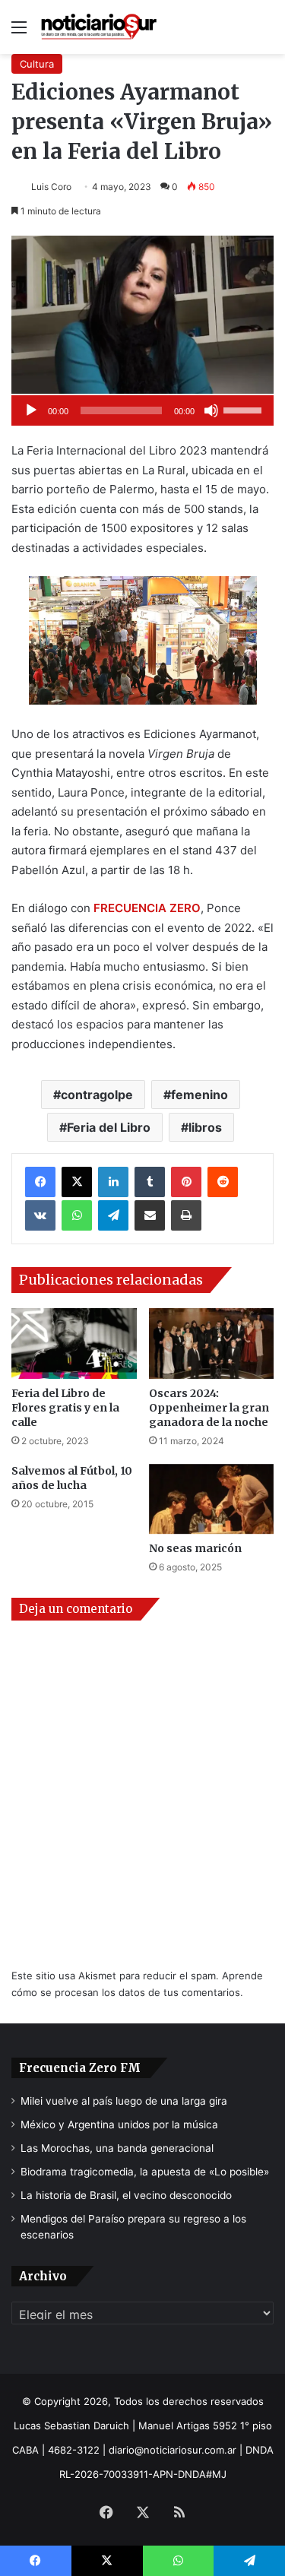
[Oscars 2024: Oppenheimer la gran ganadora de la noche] (212, 1343)
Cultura (37, 64)
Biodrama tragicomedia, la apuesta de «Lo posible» (145, 2172)
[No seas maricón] (212, 1499)
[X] (77, 1182)
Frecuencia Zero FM (80, 2068)
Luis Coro (51, 187)
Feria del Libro (109, 1127)
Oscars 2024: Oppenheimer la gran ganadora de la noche (209, 1408)
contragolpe (97, 1095)
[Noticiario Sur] (99, 27)
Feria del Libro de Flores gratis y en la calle (65, 1408)
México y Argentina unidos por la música (119, 2124)
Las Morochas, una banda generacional (117, 2148)
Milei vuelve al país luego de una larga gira (124, 2101)
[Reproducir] (31, 410)
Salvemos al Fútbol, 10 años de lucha (72, 1478)
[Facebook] (40, 1182)
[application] (142, 410)
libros (205, 1127)
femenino (199, 1095)
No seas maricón (195, 1548)
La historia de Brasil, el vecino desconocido (126, 2195)
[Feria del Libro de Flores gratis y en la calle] (74, 1343)
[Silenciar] (211, 410)
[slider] (245, 409)
